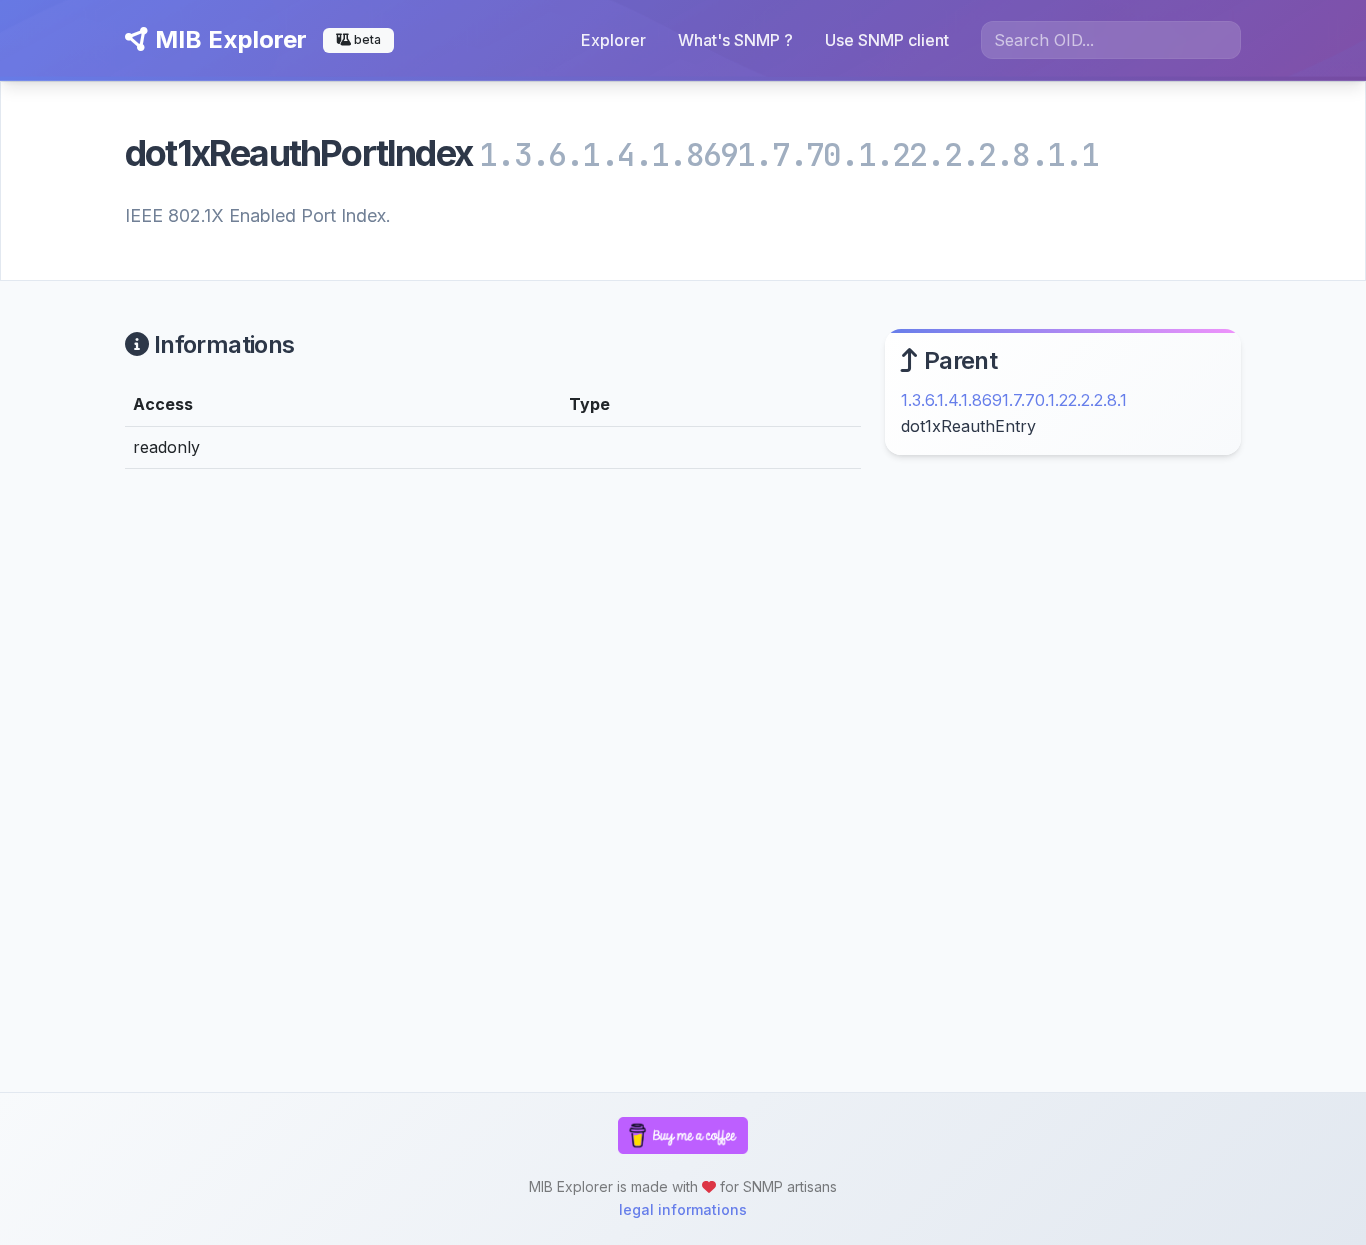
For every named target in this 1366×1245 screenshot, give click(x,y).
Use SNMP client (887, 40)
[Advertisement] (1063, 643)
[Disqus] (493, 761)
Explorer (613, 40)
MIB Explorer (228, 39)
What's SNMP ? (735, 40)
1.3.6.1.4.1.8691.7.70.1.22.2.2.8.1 (1014, 400)
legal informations (683, 1209)
